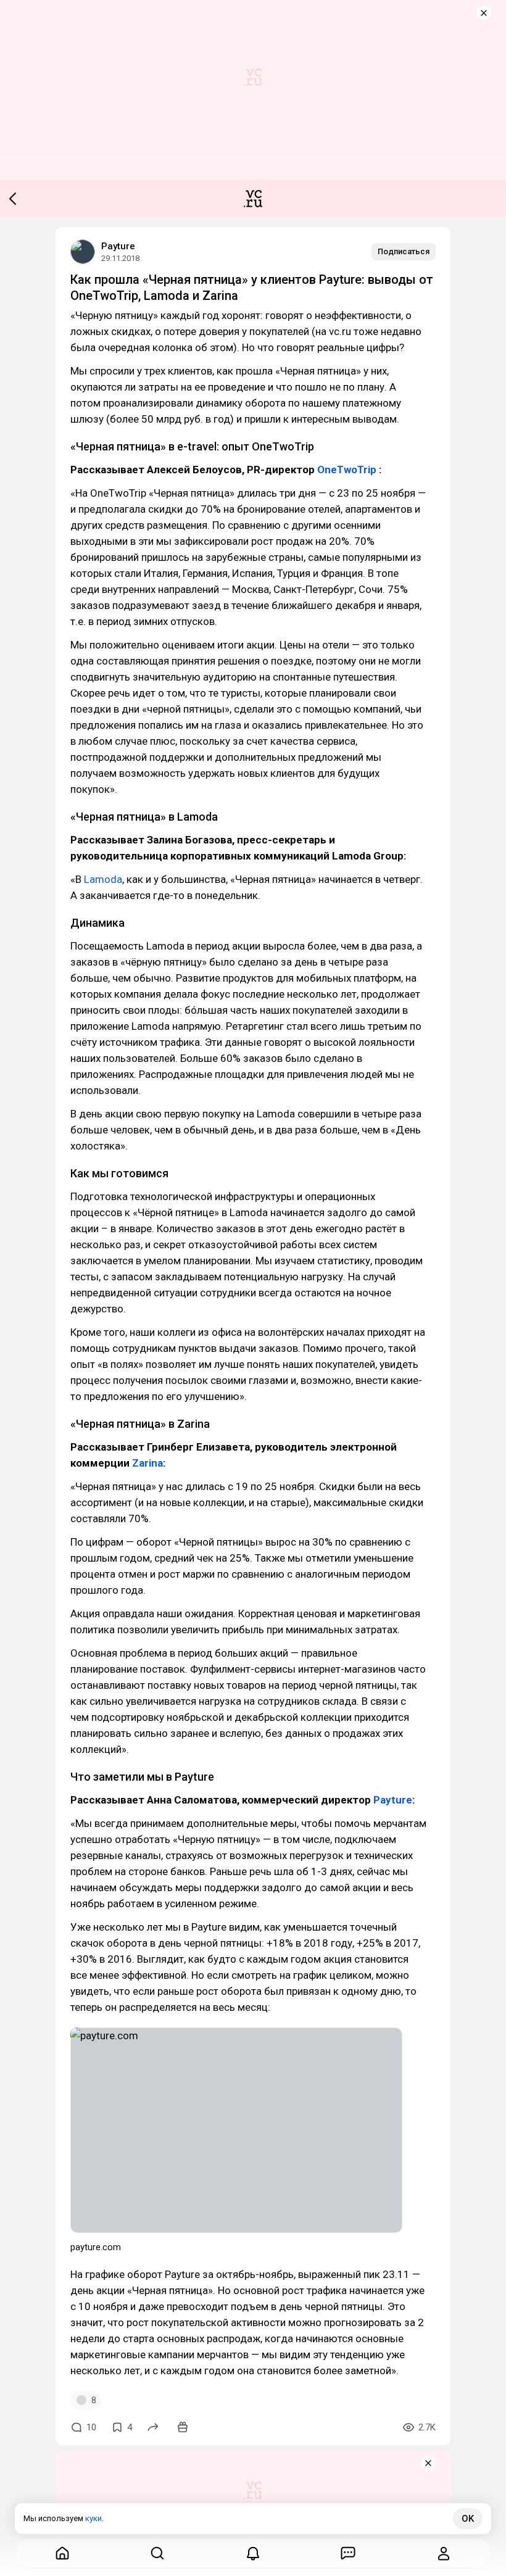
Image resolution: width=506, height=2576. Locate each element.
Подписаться (404, 251)
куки (93, 2518)
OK (468, 2519)
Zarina (147, 1463)
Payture (118, 246)
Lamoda (103, 879)
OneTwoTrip (347, 470)
